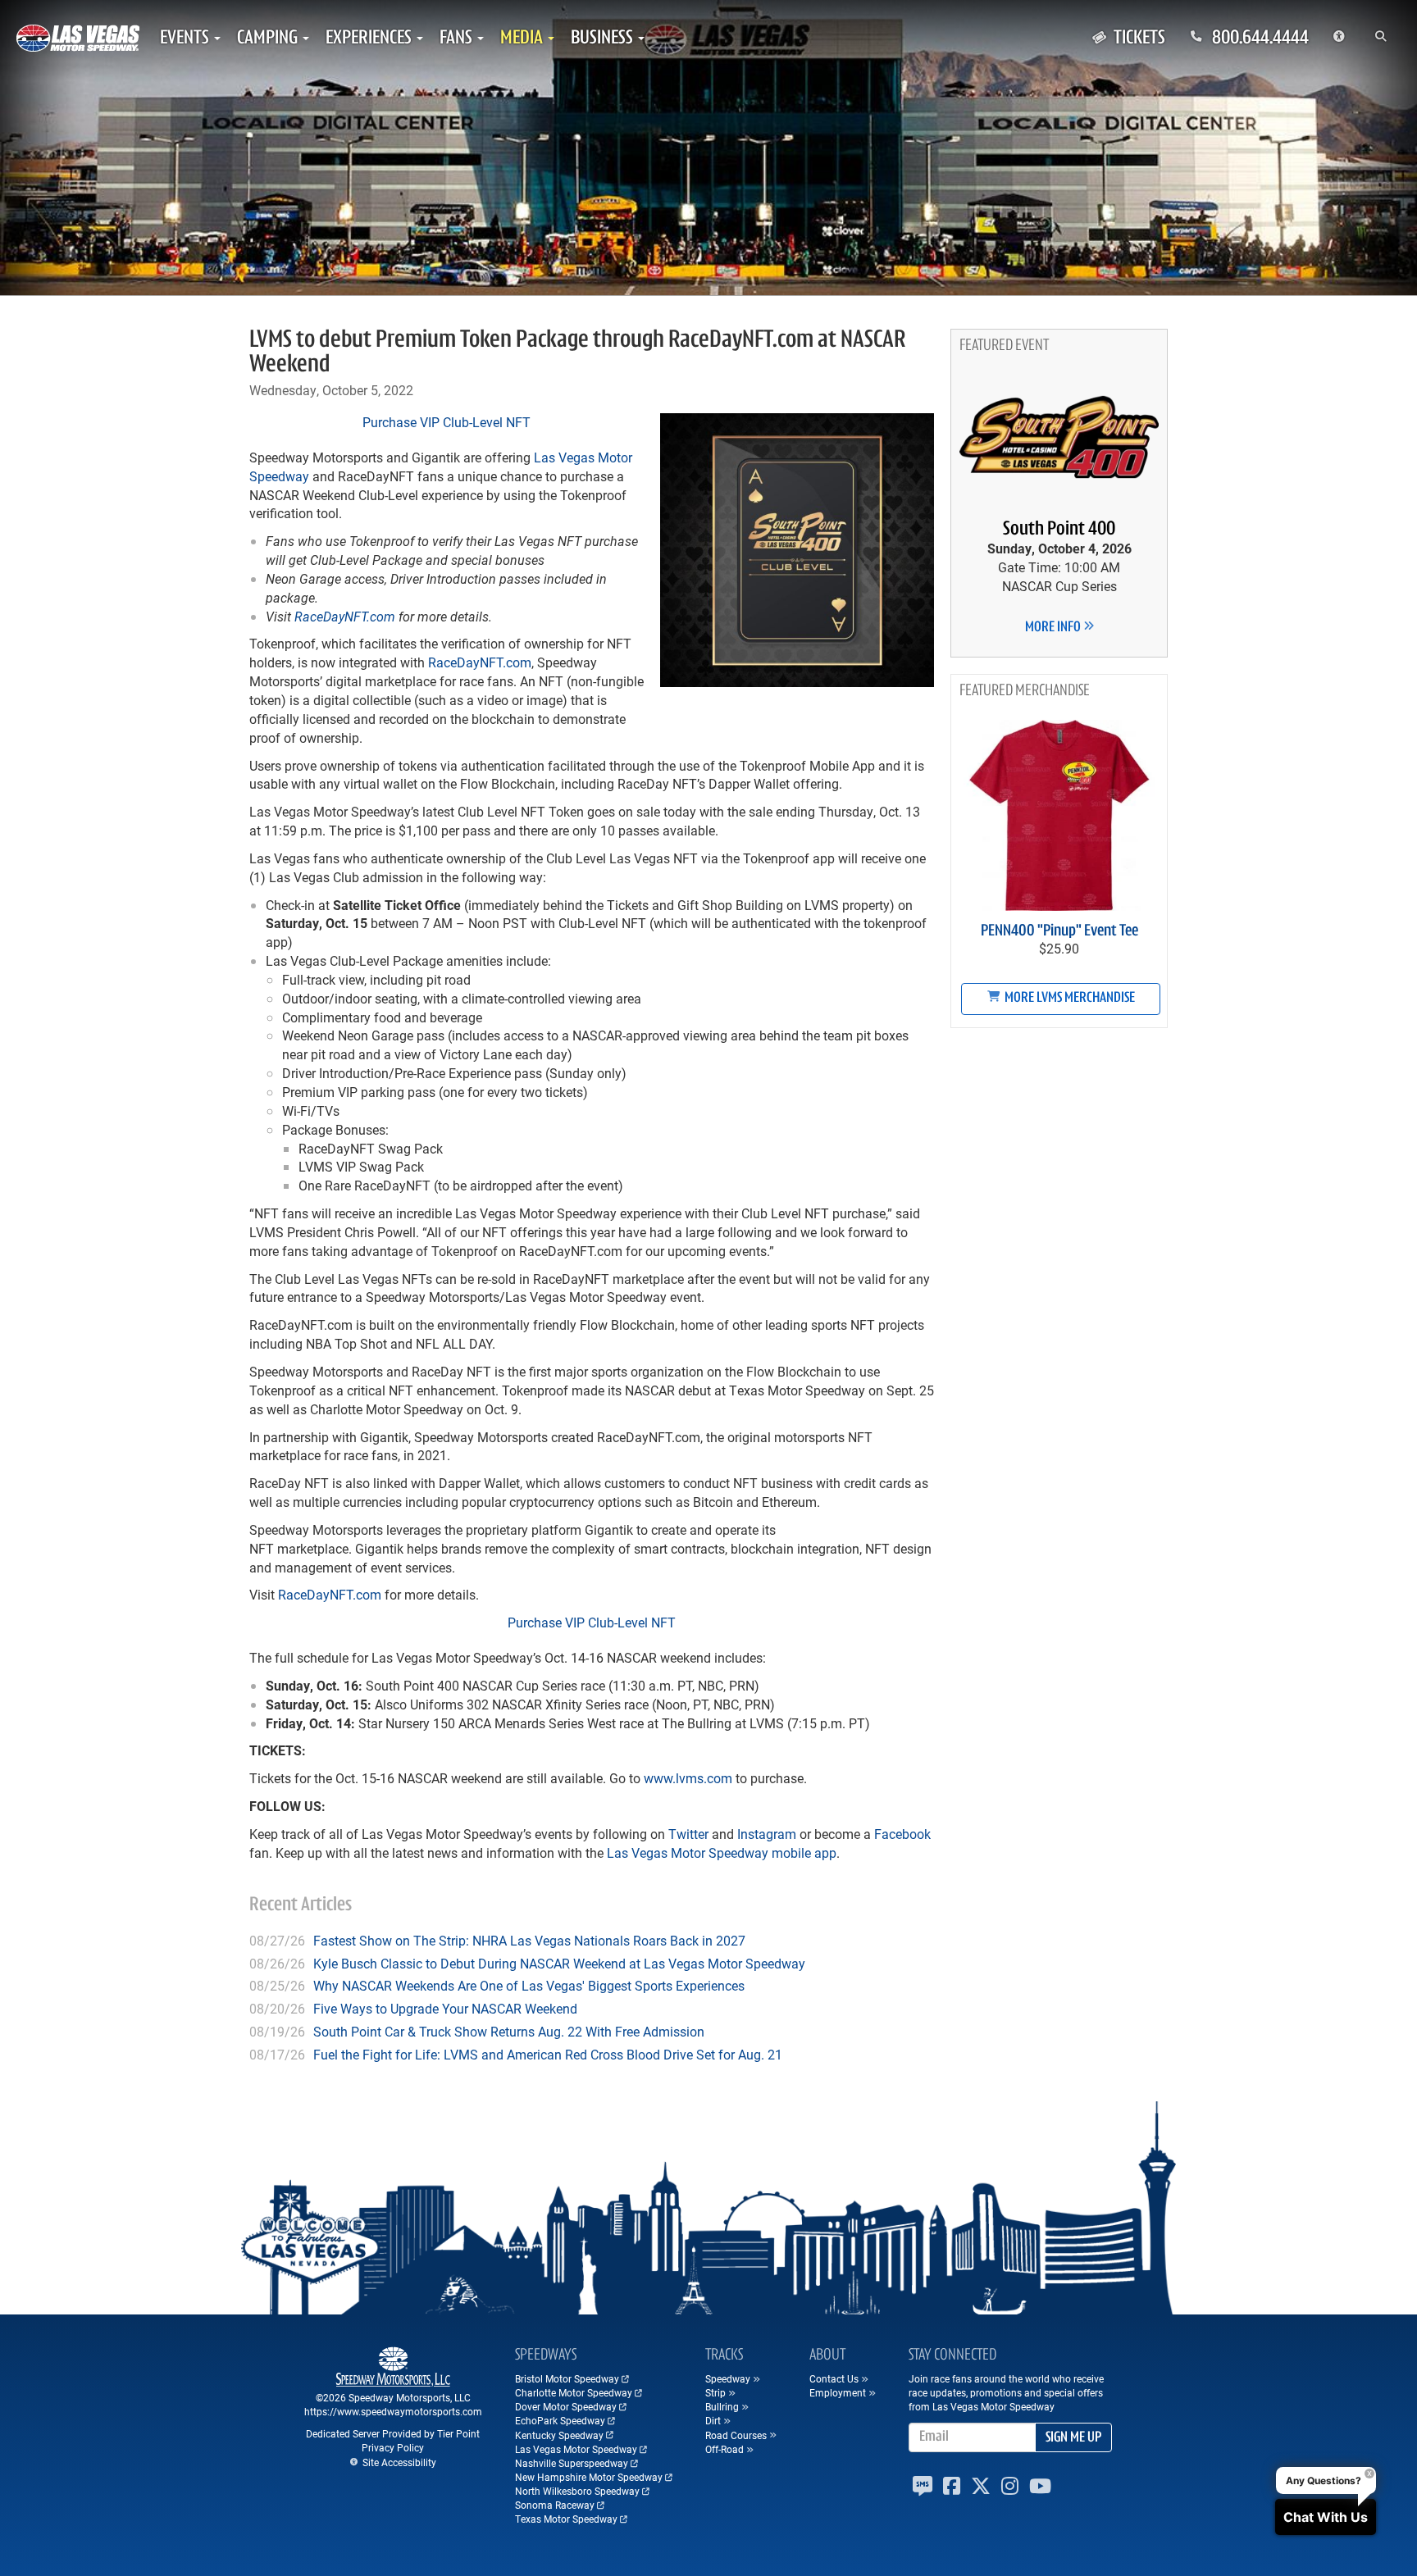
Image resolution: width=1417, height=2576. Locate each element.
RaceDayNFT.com (345, 616)
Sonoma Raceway (555, 2505)
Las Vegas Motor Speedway (576, 2449)
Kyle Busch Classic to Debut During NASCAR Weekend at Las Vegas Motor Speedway (559, 1963)
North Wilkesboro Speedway (577, 2491)
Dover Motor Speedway (566, 2406)
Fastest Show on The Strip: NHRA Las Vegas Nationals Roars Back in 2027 (529, 1940)
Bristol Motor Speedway (567, 2378)
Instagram (767, 1834)
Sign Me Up (1073, 2438)
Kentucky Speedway (559, 2435)
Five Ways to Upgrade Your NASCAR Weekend (445, 2008)
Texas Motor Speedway (566, 2519)
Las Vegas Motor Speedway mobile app (722, 1852)
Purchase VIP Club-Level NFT (447, 422)
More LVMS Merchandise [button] (1068, 999)
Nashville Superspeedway (572, 2463)
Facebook (902, 1834)
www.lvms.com (688, 1778)
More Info (1054, 628)
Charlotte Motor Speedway (574, 2392)
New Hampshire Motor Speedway (589, 2477)
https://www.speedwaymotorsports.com (393, 2411)
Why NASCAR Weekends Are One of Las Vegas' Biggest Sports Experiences (529, 1985)
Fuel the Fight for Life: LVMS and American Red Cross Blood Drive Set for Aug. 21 (548, 2054)
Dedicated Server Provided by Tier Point (393, 2433)
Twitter (688, 1834)
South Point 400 (1059, 530)
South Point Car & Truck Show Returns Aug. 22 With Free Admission (509, 2031)
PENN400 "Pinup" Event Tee (1059, 931)
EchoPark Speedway (560, 2420)
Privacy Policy (393, 2447)
